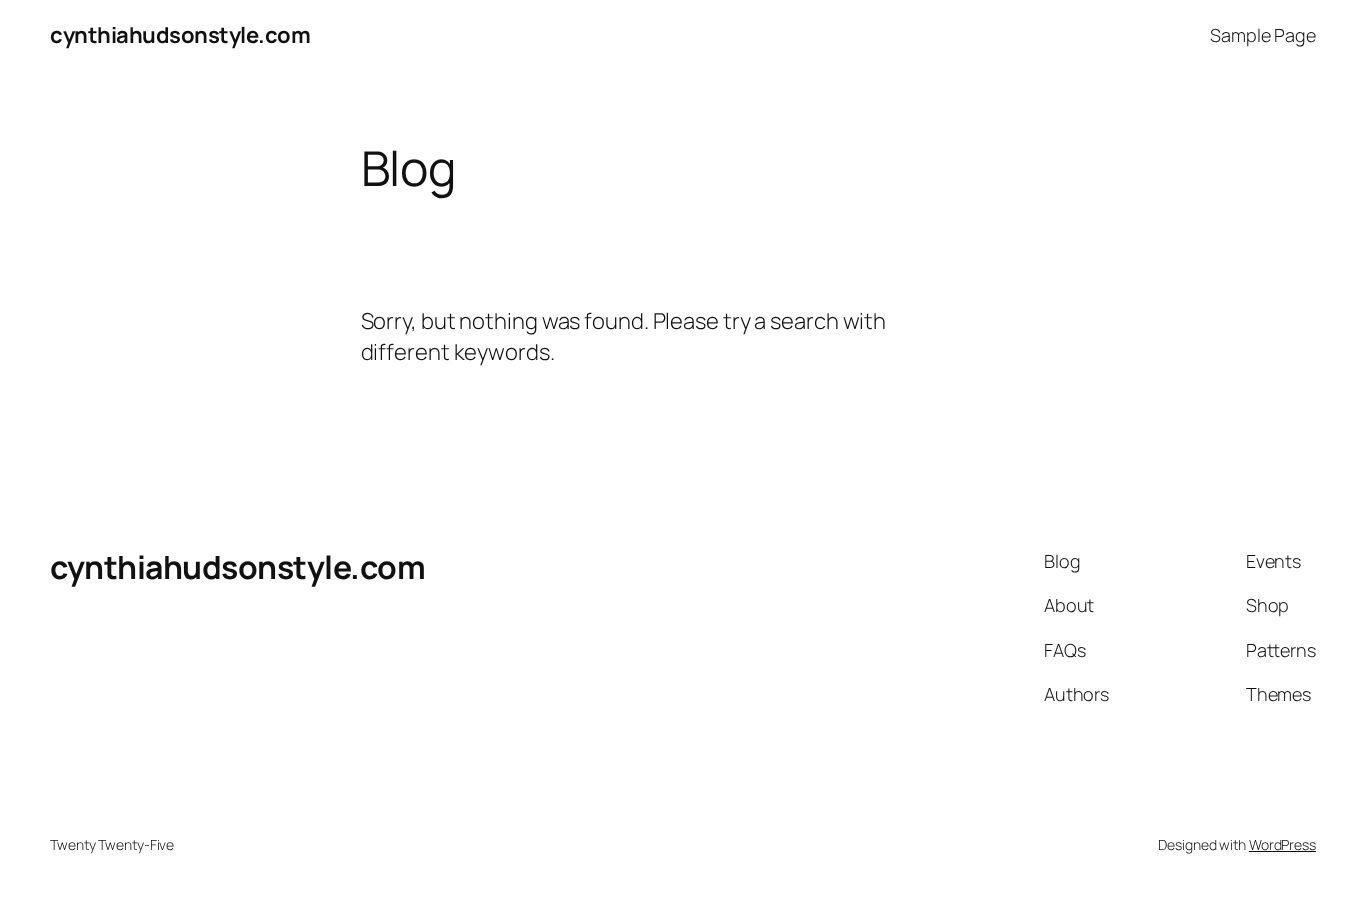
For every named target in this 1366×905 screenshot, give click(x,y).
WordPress (1282, 844)
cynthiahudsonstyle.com (180, 35)
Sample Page (1263, 35)
